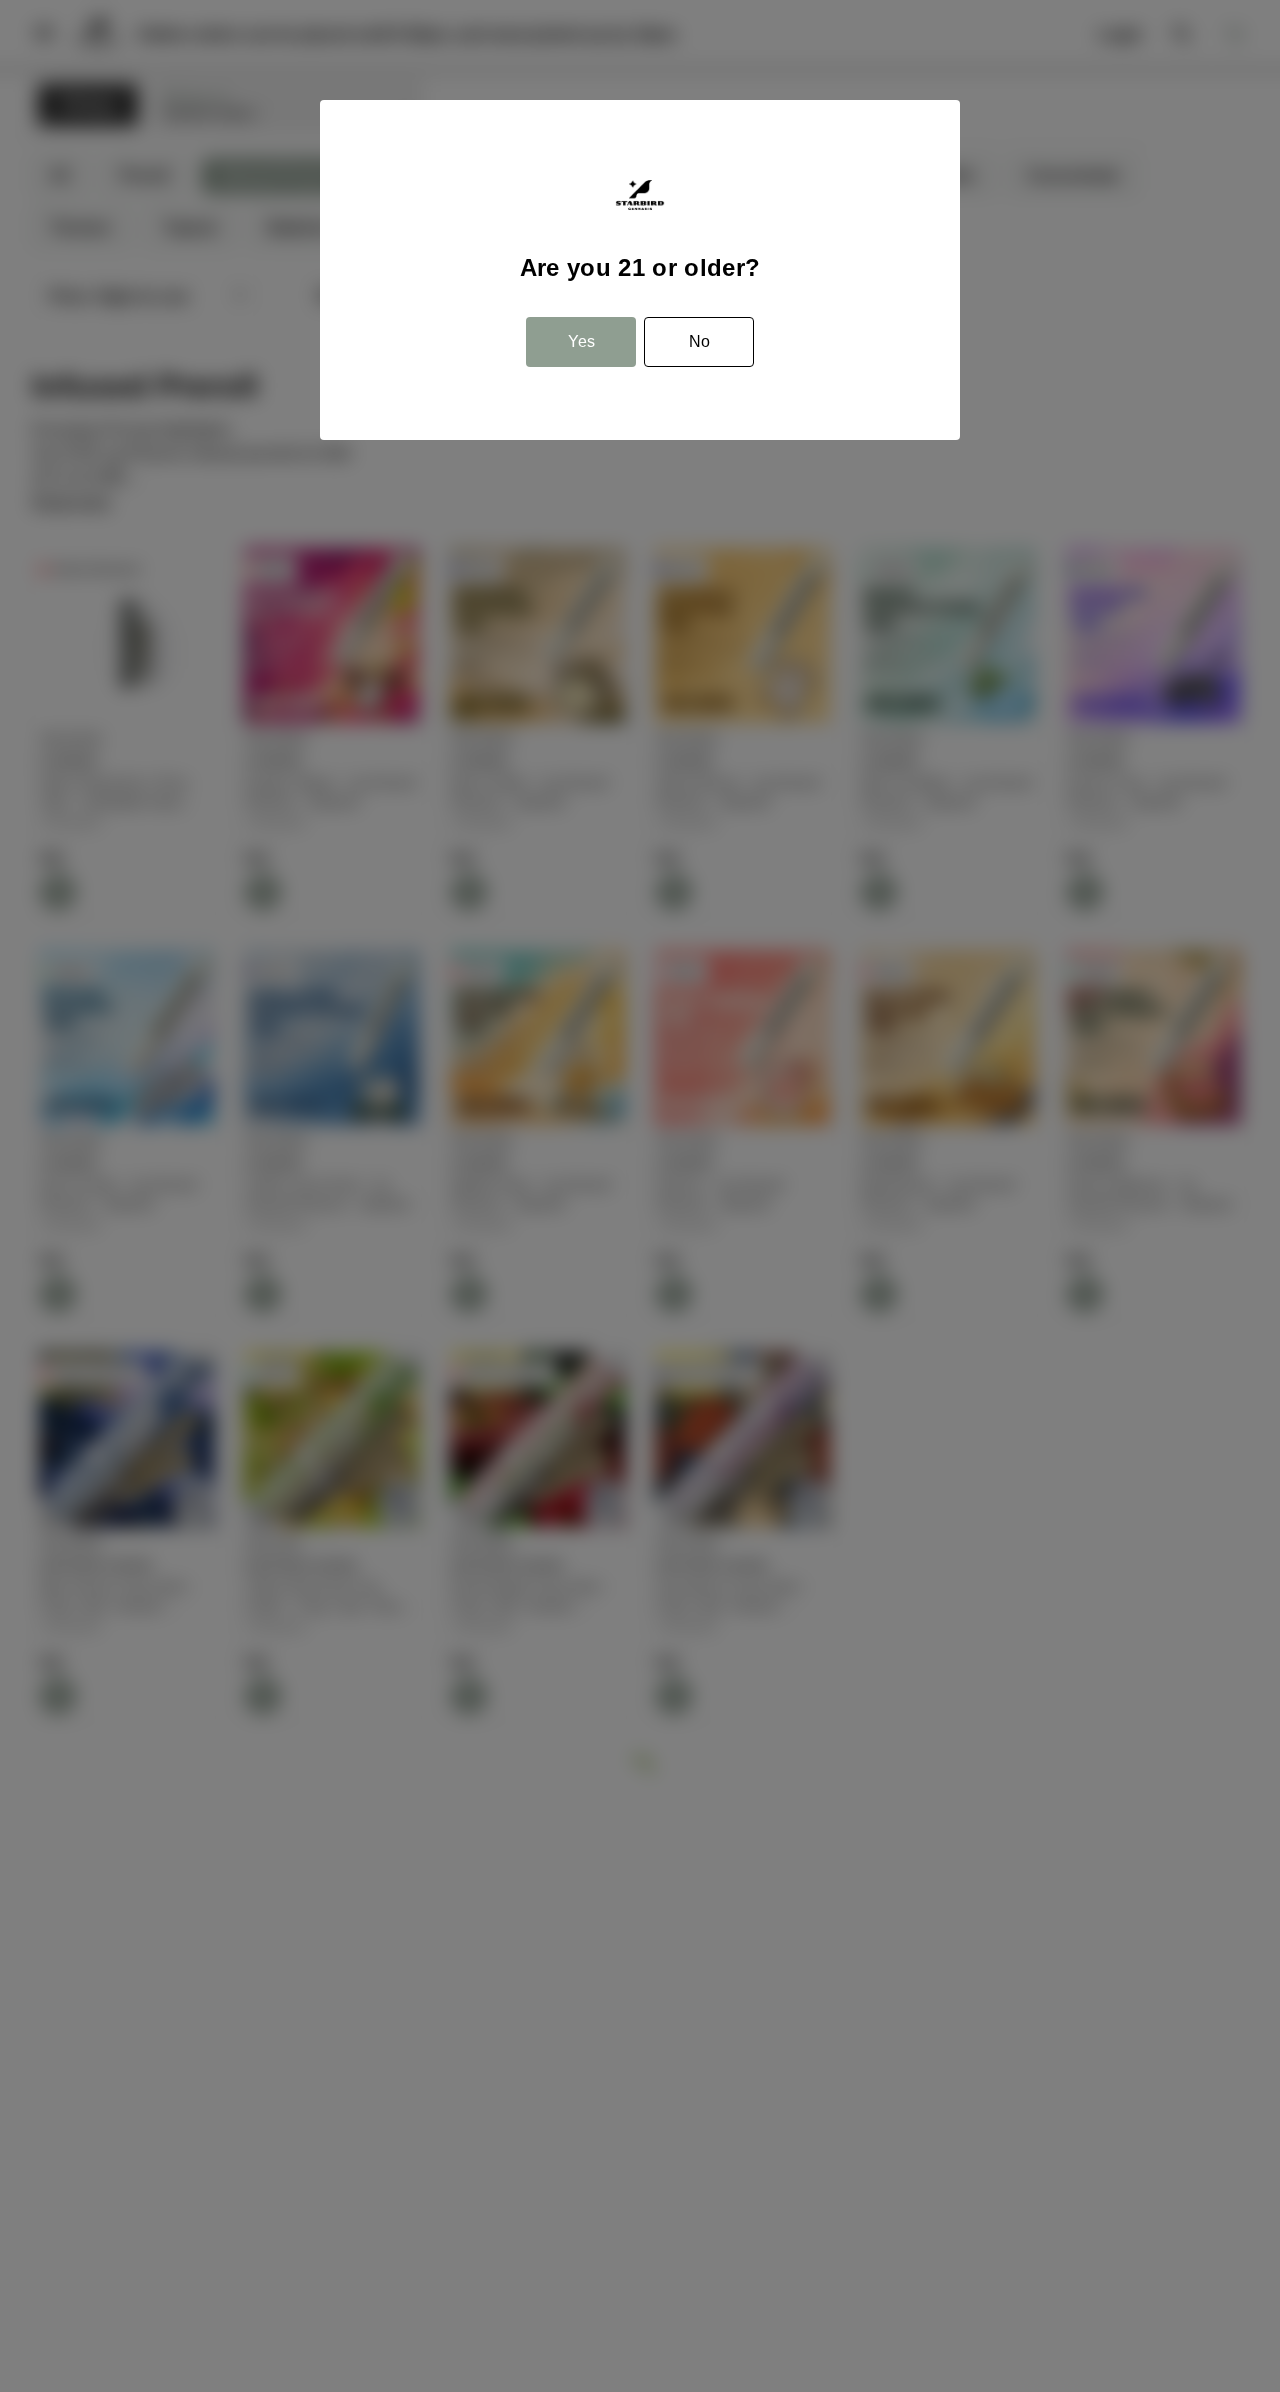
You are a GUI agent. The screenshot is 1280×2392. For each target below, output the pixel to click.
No (699, 341)
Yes (581, 341)
